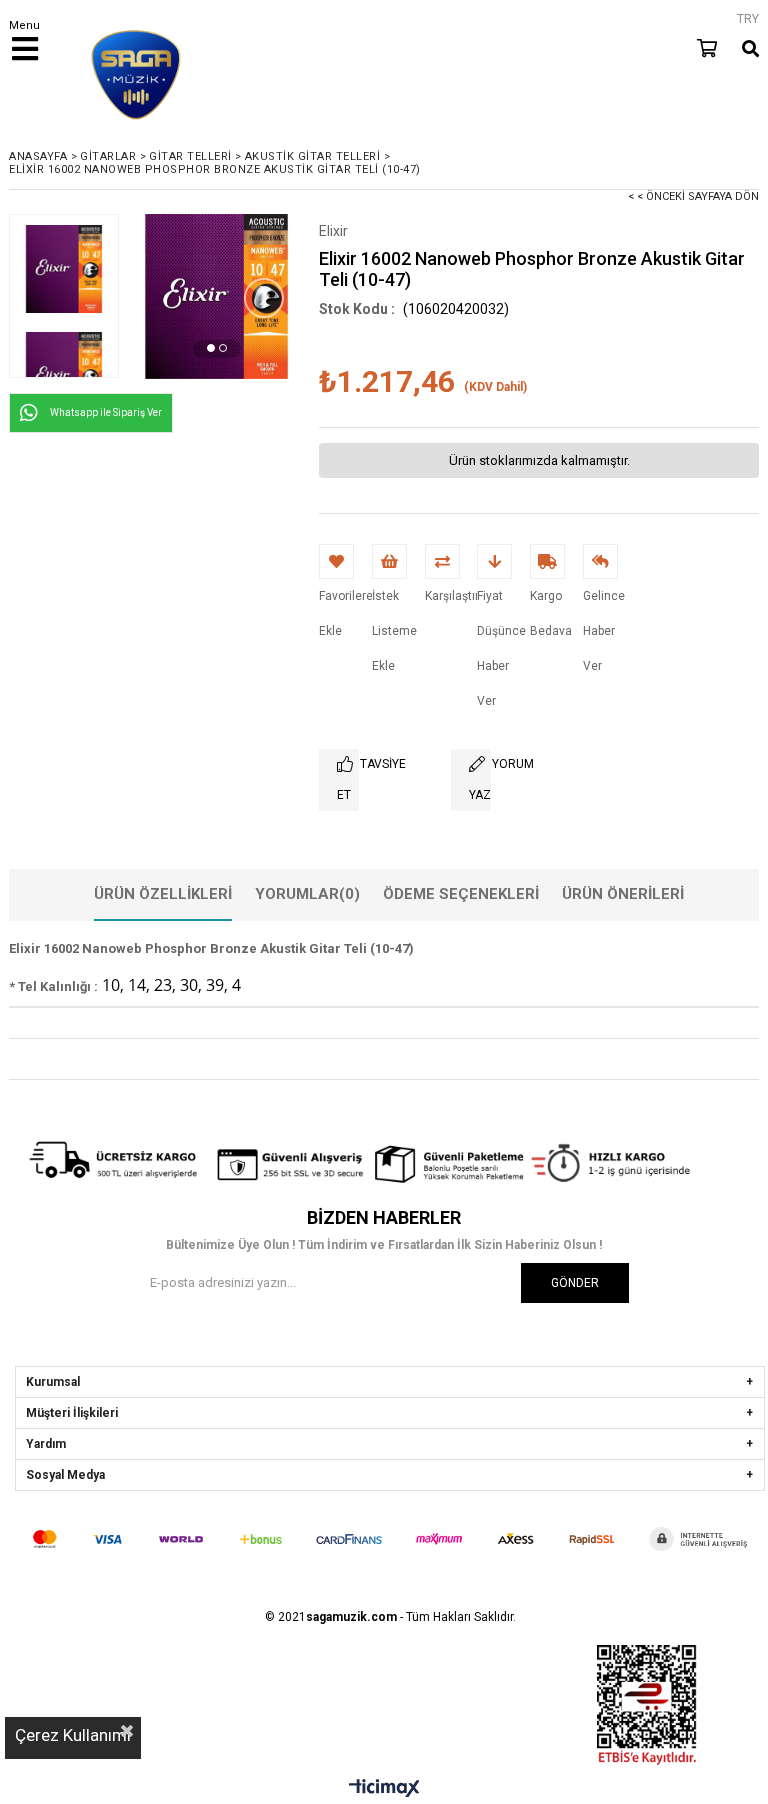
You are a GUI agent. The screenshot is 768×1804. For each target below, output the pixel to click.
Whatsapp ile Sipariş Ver (106, 412)
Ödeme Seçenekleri (461, 894)
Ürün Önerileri (623, 894)
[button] (211, 348)
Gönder (575, 1283)
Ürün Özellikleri (163, 894)
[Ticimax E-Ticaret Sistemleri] (384, 1789)
